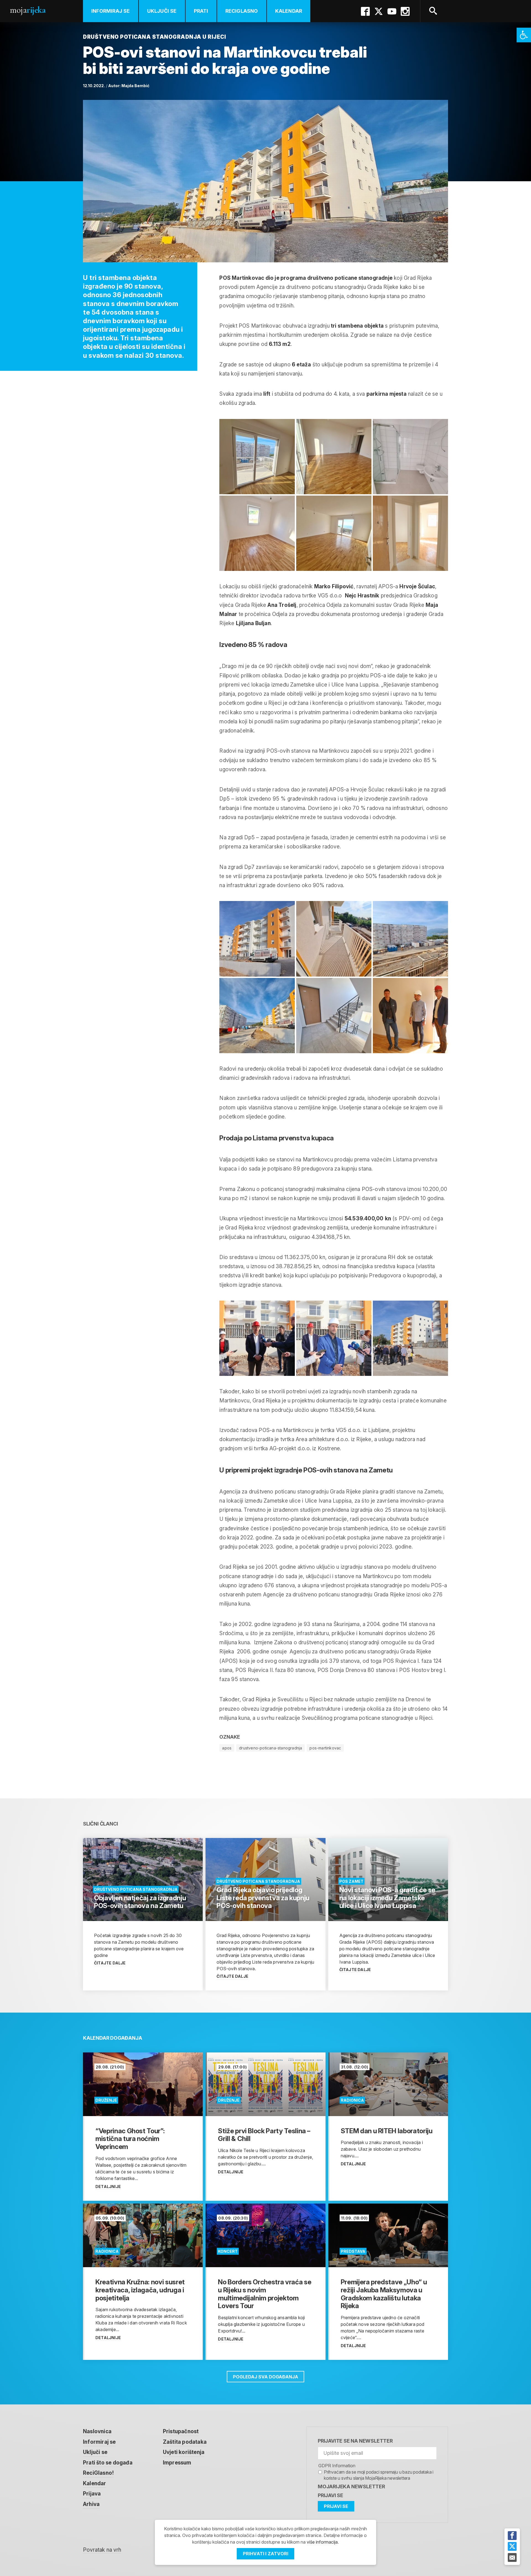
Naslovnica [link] (97, 2431)
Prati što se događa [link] (108, 2463)
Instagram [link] (405, 11)
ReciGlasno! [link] (98, 2473)
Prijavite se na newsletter (355, 2441)
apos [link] (227, 1748)
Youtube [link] (392, 11)
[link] (524, 35)
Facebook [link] (365, 11)
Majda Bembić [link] (135, 86)
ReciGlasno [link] (242, 11)
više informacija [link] (322, 2542)
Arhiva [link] (91, 2504)
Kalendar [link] (289, 11)
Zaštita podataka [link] (185, 2442)
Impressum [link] (177, 2463)
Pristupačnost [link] (181, 2431)
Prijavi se (330, 2495)
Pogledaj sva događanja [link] (265, 2377)
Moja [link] (28, 10)
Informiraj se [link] (111, 11)
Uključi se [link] (162, 11)
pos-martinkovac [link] (325, 1748)
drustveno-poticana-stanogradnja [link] (270, 1748)
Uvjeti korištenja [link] (184, 2452)
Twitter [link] (379, 11)
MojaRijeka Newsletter (351, 2486)
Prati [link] (201, 11)
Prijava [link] (92, 2494)
